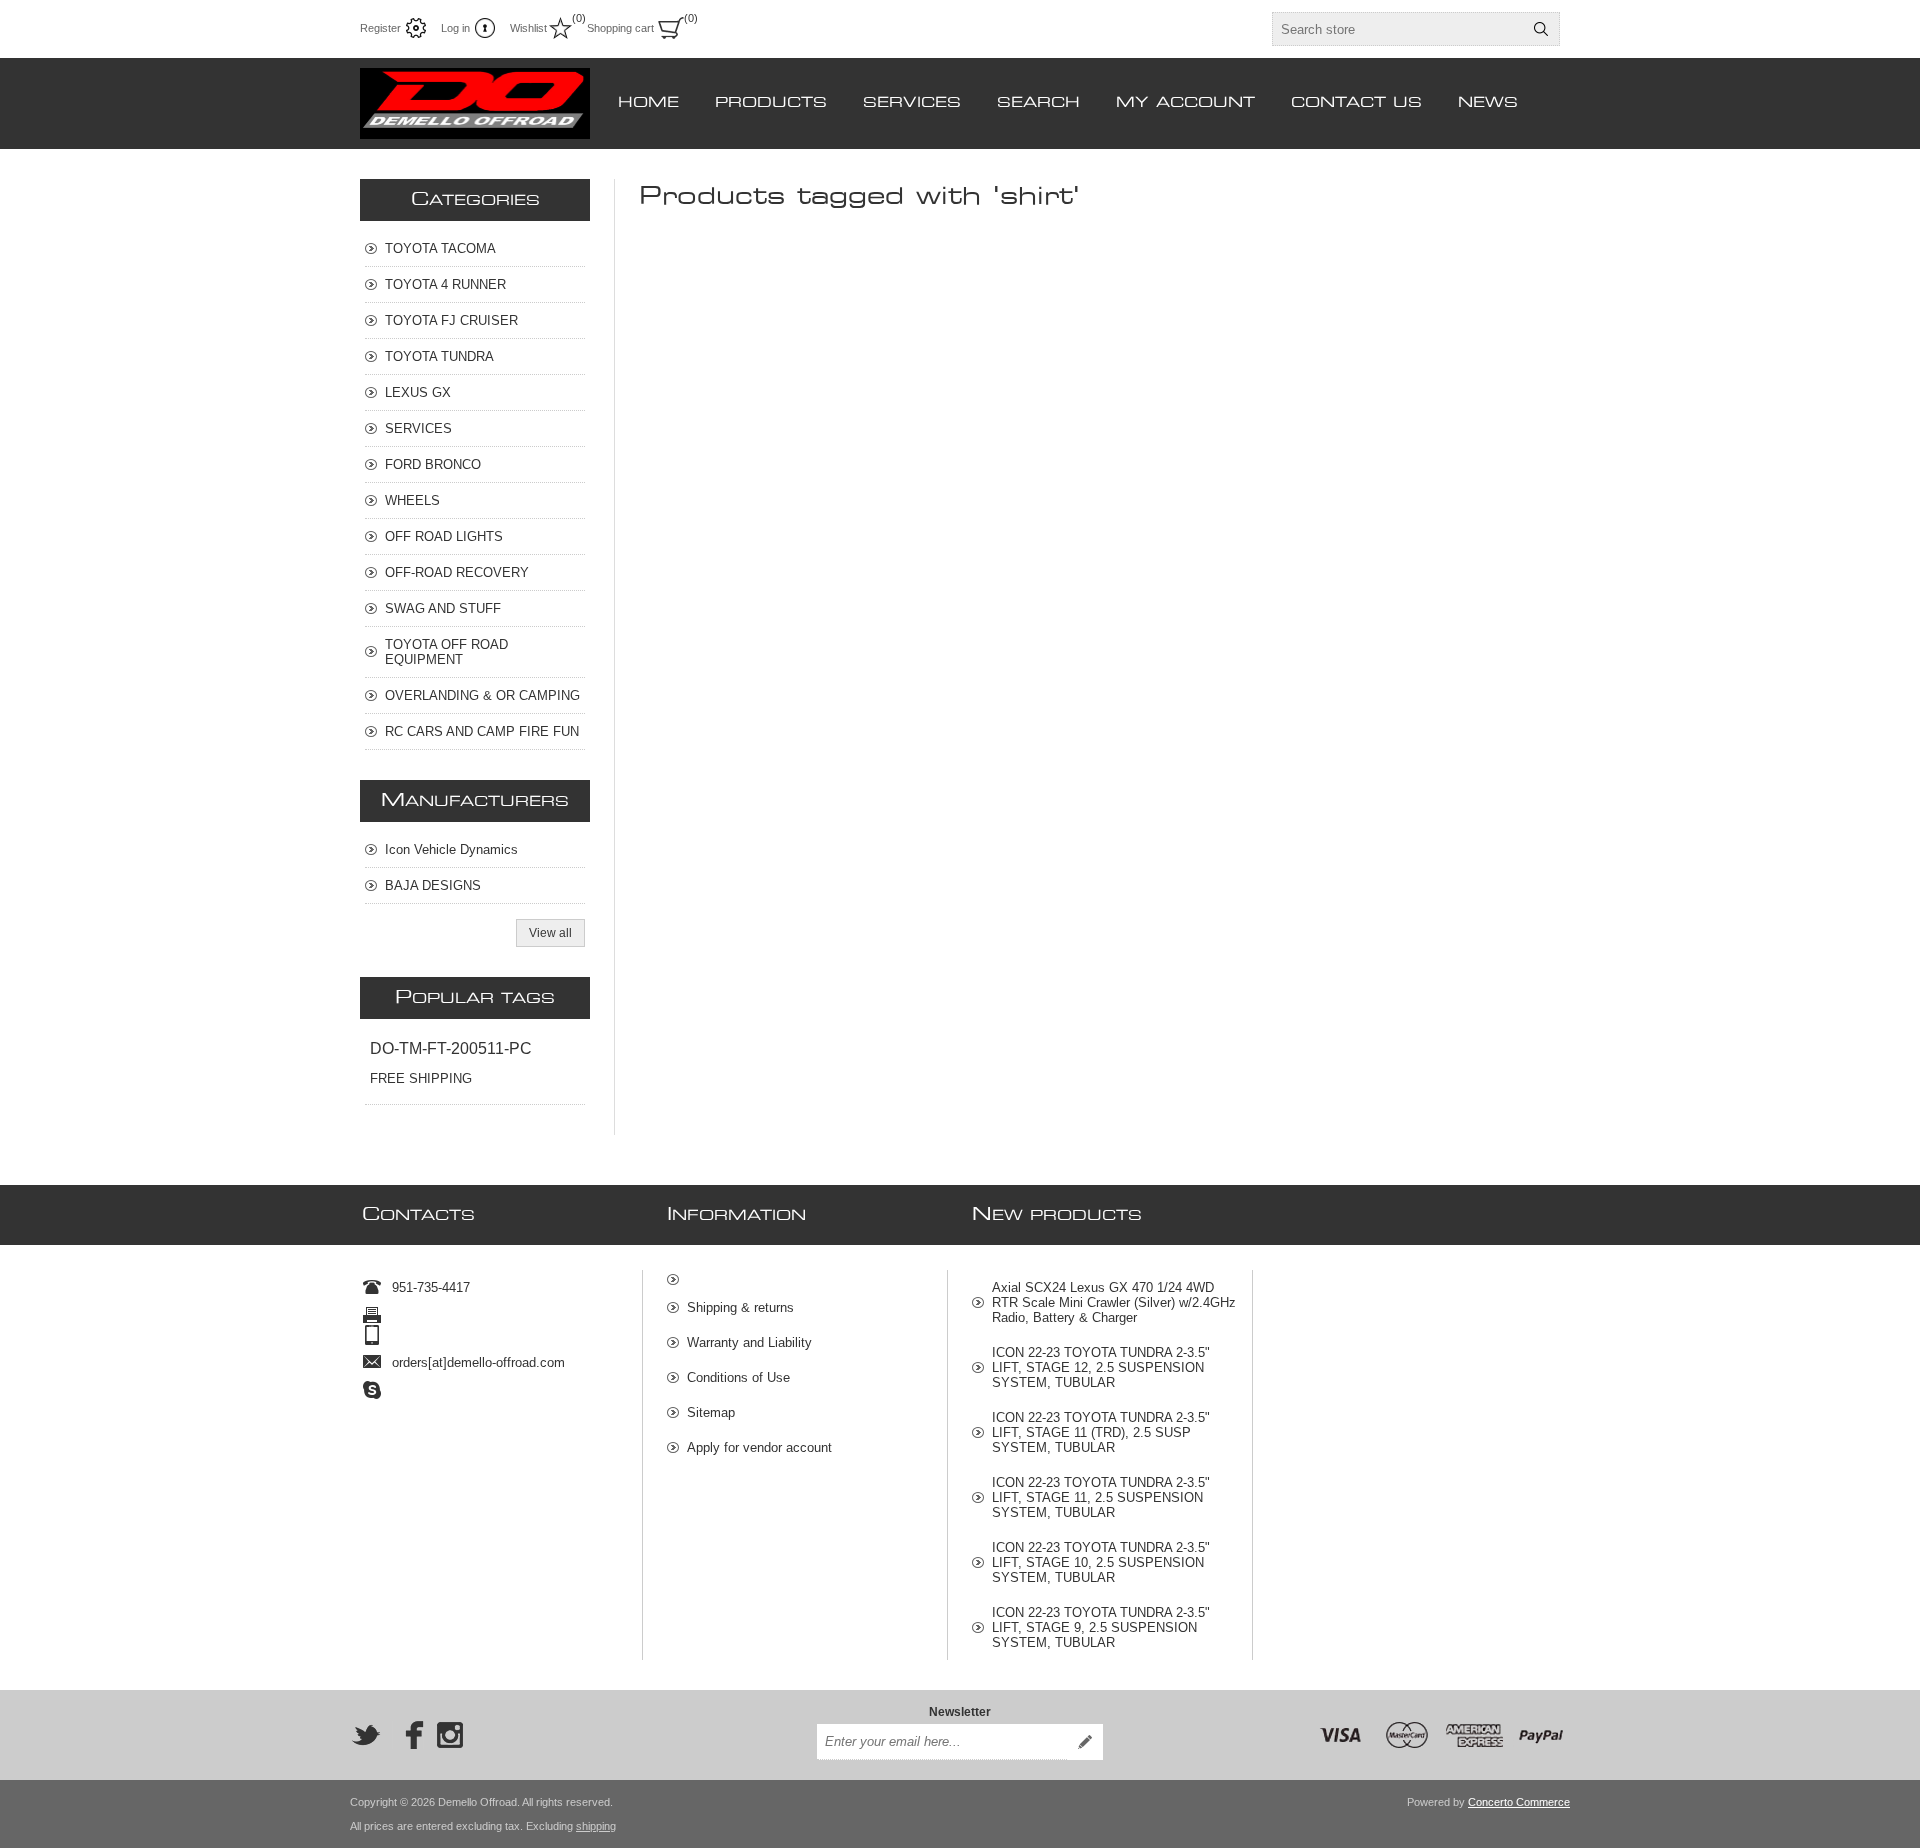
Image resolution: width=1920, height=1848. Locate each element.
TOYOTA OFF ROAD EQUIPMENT (446, 652)
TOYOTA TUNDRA (439, 356)
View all (550, 933)
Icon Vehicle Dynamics (451, 849)
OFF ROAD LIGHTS (444, 536)
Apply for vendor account (759, 1447)
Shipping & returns (740, 1307)
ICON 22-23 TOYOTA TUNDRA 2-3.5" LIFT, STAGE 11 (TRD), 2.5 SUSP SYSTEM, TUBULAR (1101, 1432)
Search (1541, 29)
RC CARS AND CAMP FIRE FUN (482, 731)
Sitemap (711, 1412)
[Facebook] (408, 1735)
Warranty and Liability (749, 1342)
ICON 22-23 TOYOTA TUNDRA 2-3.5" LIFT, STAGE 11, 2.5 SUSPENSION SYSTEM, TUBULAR (1101, 1497)
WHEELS (412, 500)
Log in (455, 28)
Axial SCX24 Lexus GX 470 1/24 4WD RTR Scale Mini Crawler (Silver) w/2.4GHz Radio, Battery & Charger (1114, 1302)
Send (1085, 1742)
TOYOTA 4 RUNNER (445, 284)
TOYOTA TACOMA (440, 248)
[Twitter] (366, 1735)
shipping (596, 1826)
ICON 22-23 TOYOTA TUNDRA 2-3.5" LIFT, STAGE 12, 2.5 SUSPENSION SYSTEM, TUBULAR (1101, 1367)
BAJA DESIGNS (433, 885)
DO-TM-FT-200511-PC (451, 1048)
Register (380, 28)
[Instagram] (450, 1735)
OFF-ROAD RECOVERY (457, 572)
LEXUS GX (418, 392)
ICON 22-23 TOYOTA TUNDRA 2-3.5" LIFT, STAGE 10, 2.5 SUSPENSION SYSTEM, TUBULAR (1101, 1562)
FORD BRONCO (433, 464)
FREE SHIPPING (421, 1078)
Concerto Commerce (1519, 1802)
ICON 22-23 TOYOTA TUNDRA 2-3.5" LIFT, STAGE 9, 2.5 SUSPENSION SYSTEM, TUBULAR (1101, 1627)
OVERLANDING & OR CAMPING (482, 695)
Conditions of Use (738, 1377)
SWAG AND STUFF (443, 608)
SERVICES (418, 428)
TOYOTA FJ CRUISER (451, 320)
